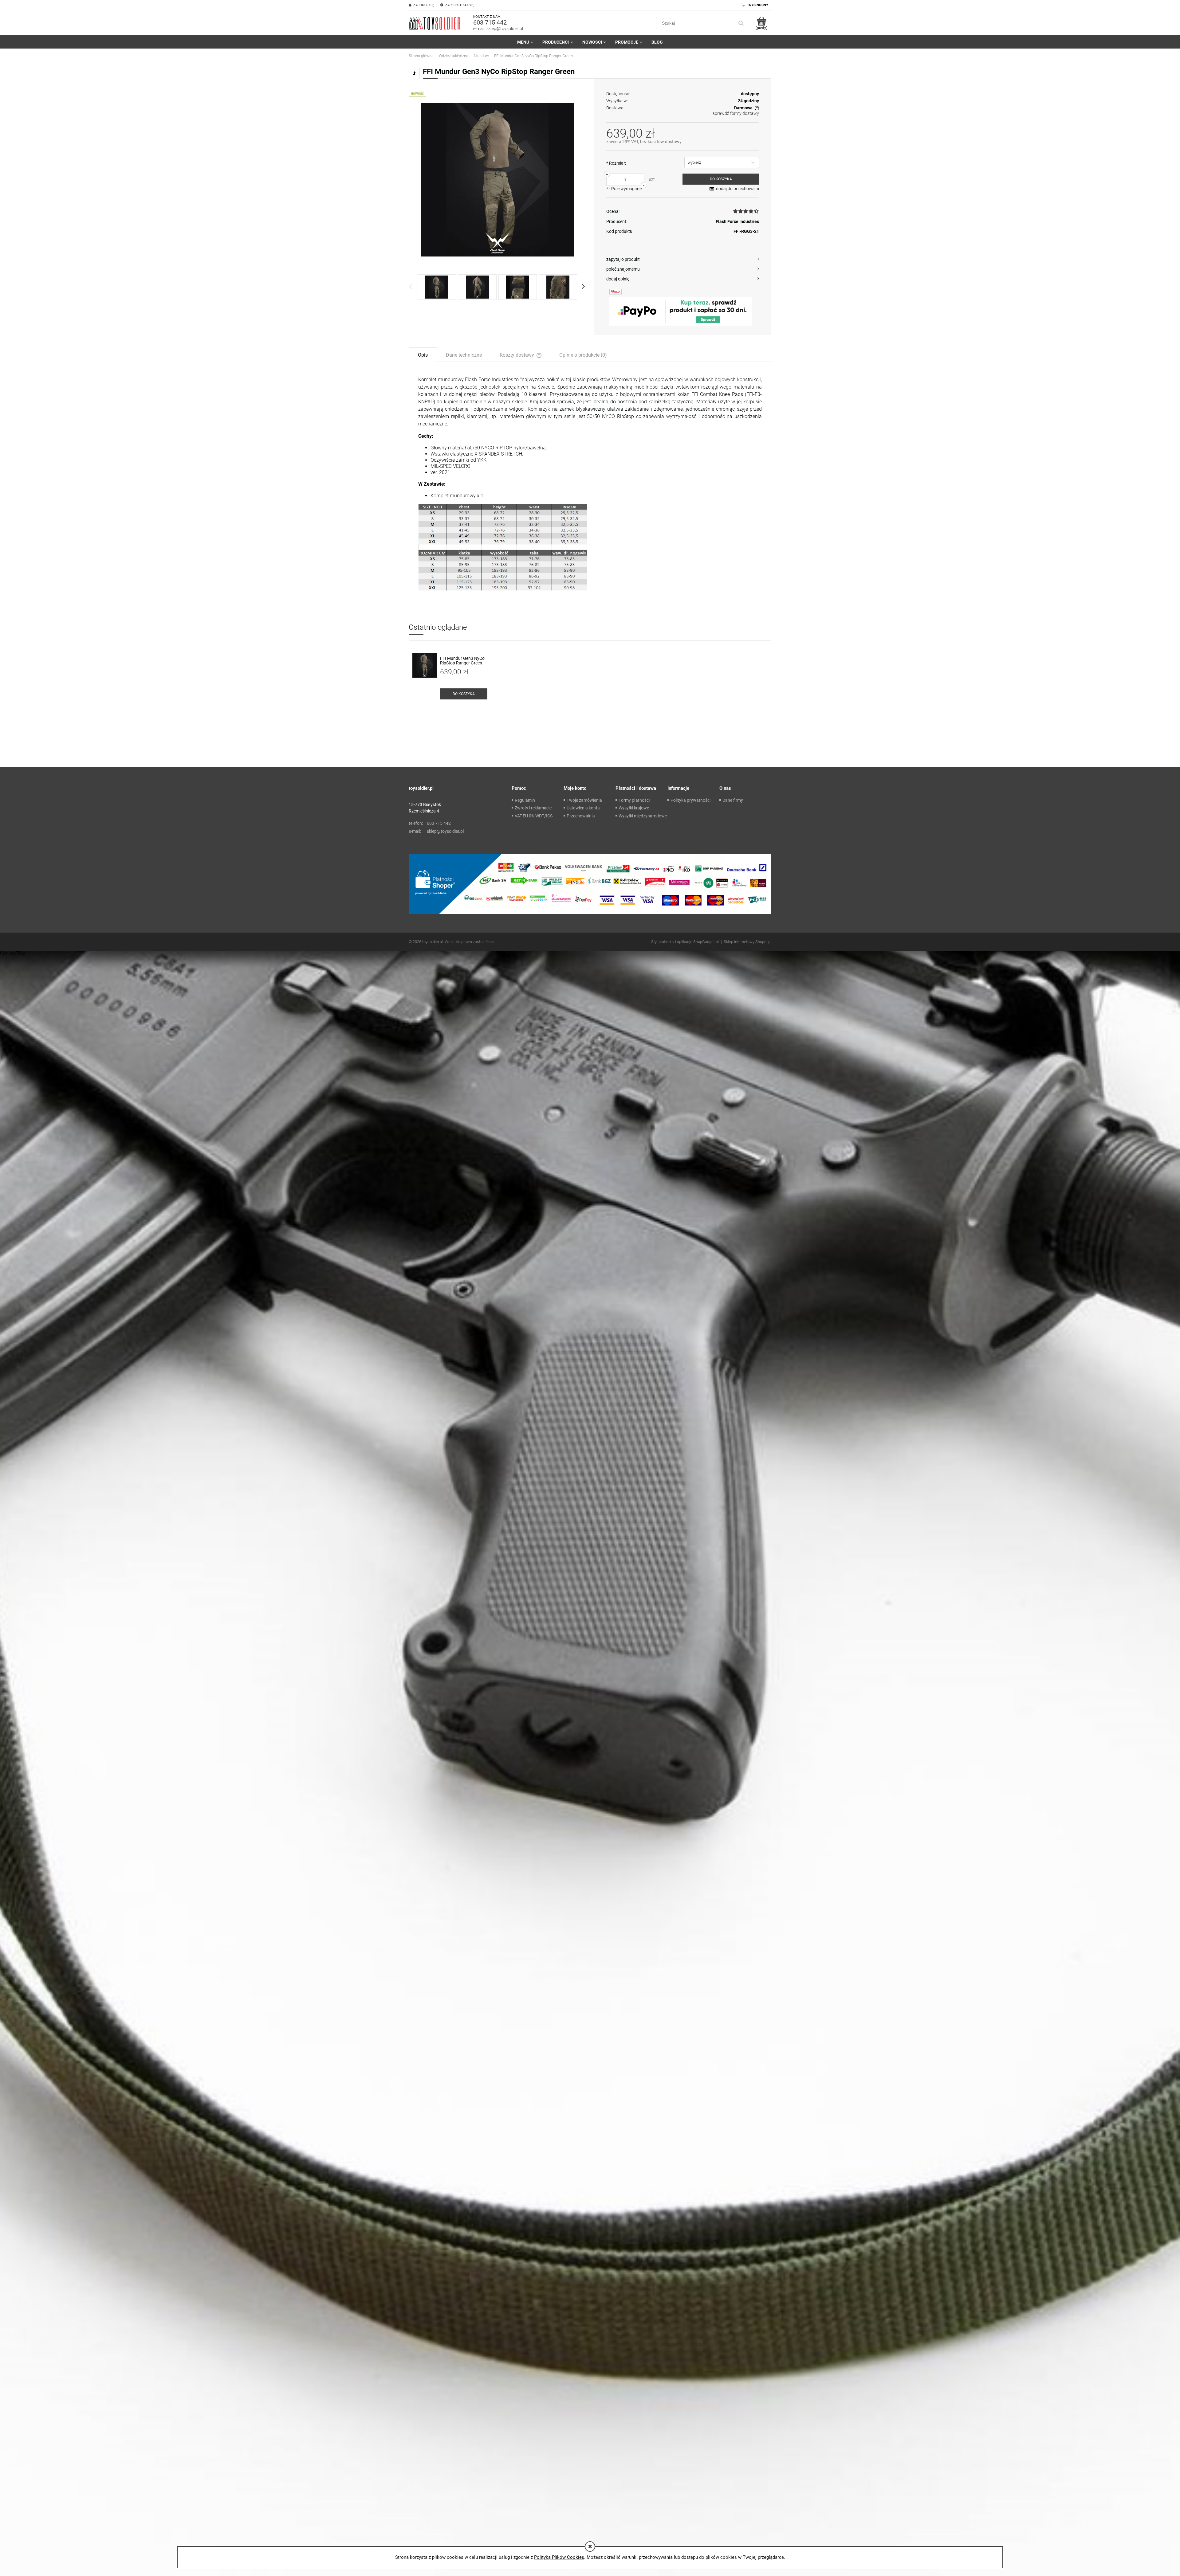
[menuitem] (525, 42)
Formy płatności (634, 800)
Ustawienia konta (583, 808)
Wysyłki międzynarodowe (643, 816)
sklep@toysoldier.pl (505, 29)
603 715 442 (490, 22)
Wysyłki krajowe (634, 808)
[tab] (423, 354)
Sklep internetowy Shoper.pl (747, 942)
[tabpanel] (590, 483)
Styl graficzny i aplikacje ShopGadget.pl (685, 942)
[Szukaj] (741, 23)
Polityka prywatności (690, 800)
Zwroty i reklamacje (533, 808)
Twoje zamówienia (584, 800)
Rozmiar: (616, 163)
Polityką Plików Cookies (559, 2557)
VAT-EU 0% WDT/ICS (534, 816)
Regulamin (525, 800)
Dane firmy (733, 800)
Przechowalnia (581, 816)
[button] (683, 259)
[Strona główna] (435, 23)
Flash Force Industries (737, 221)
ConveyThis (13, 953)
